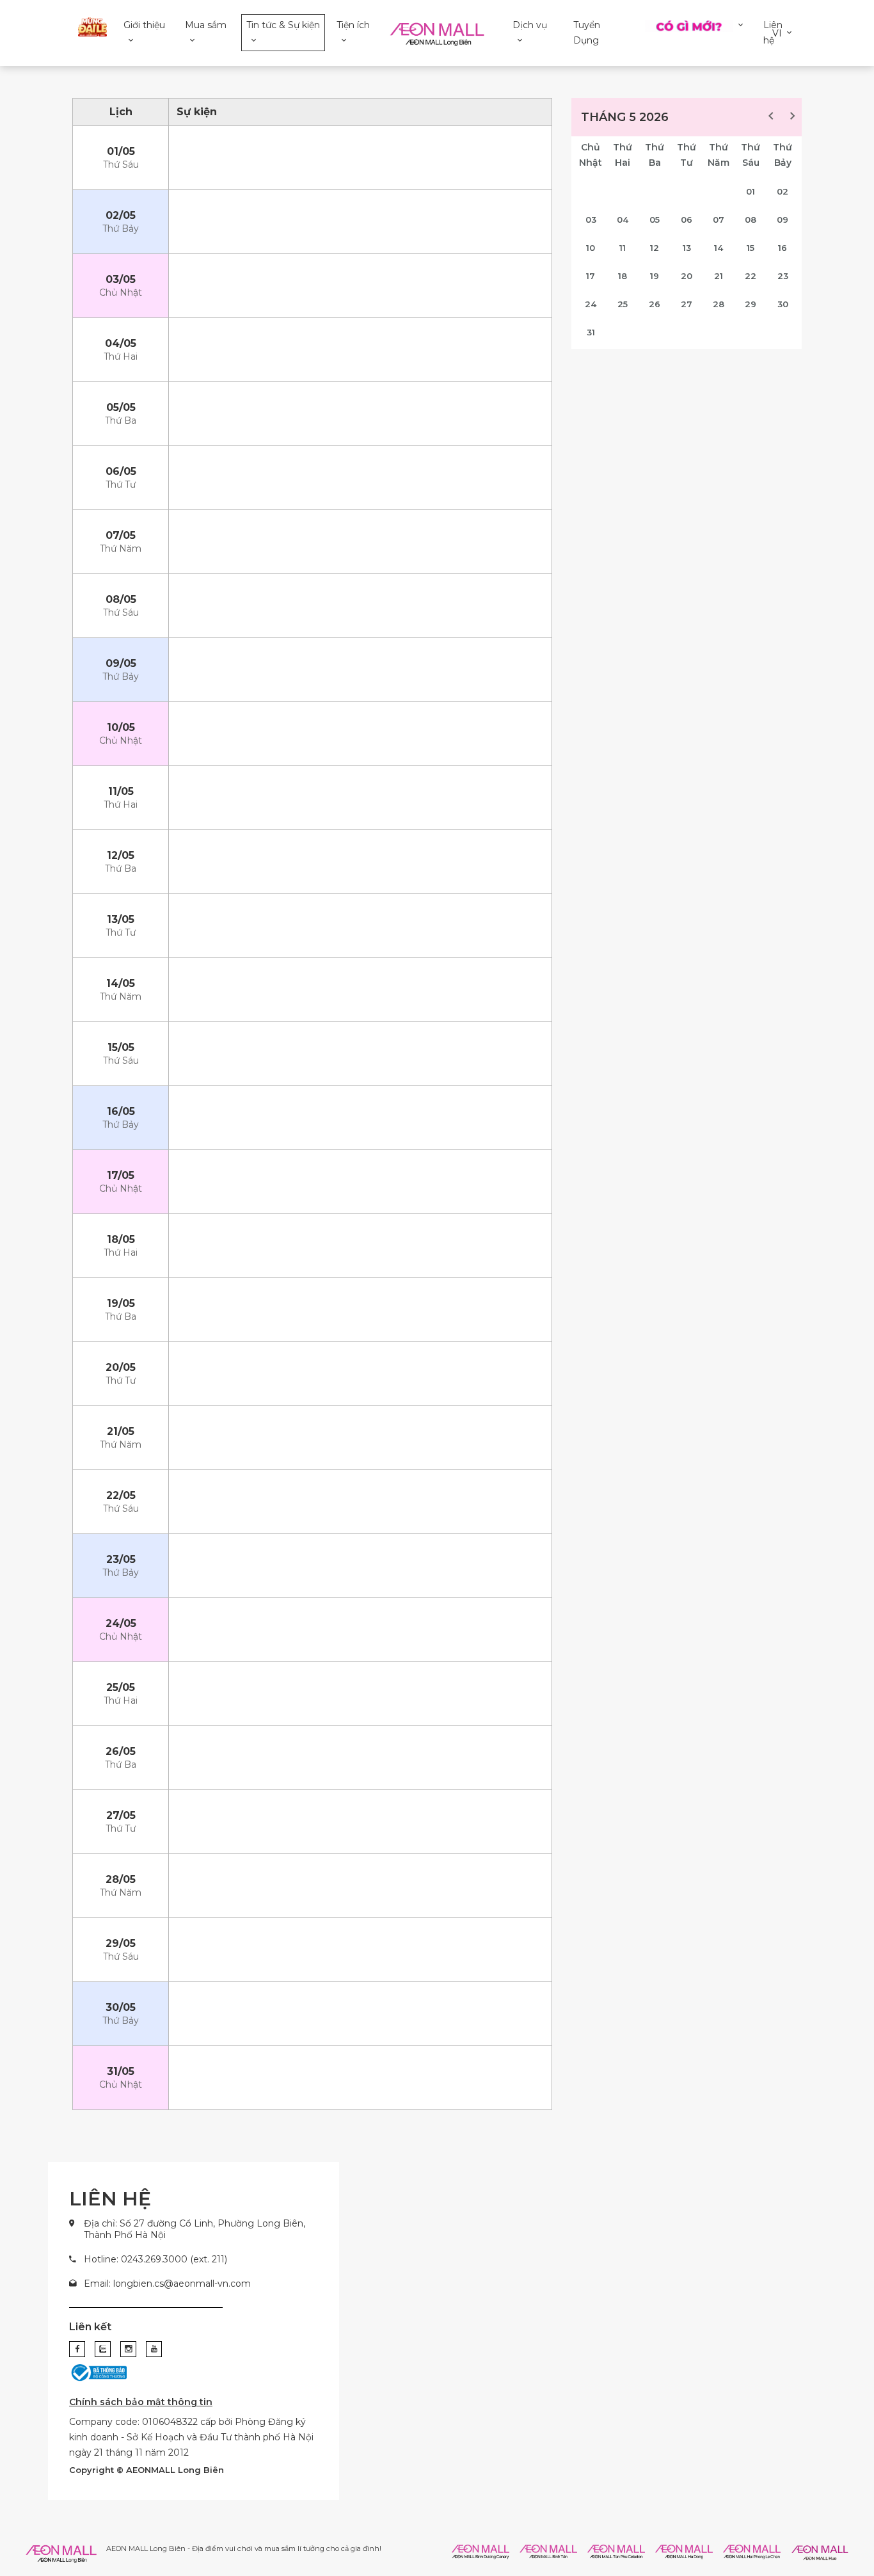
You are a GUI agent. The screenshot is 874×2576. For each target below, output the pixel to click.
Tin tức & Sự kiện (283, 25)
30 (783, 304)
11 (623, 248)
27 (687, 304)
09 (783, 220)
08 (751, 220)
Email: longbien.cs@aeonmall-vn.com (167, 2284)
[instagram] (128, 2349)
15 (751, 248)
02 (783, 191)
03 (591, 220)
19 (655, 276)
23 (783, 276)
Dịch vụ (530, 25)
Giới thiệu (144, 25)
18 (623, 276)
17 (591, 276)
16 (783, 248)
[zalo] (103, 2349)
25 (623, 304)
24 (591, 304)
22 (751, 276)
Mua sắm (206, 25)
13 (687, 248)
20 (687, 276)
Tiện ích (353, 25)
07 (719, 220)
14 (719, 248)
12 (655, 248)
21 (719, 276)
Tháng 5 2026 (625, 117)
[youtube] (154, 2349)
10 (591, 248)
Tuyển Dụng (587, 33)
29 (751, 304)
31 (591, 332)
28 (719, 304)
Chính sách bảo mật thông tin (141, 2402)
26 (655, 304)
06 (687, 220)
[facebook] (77, 2349)
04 (623, 220)
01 (751, 191)
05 (655, 220)
